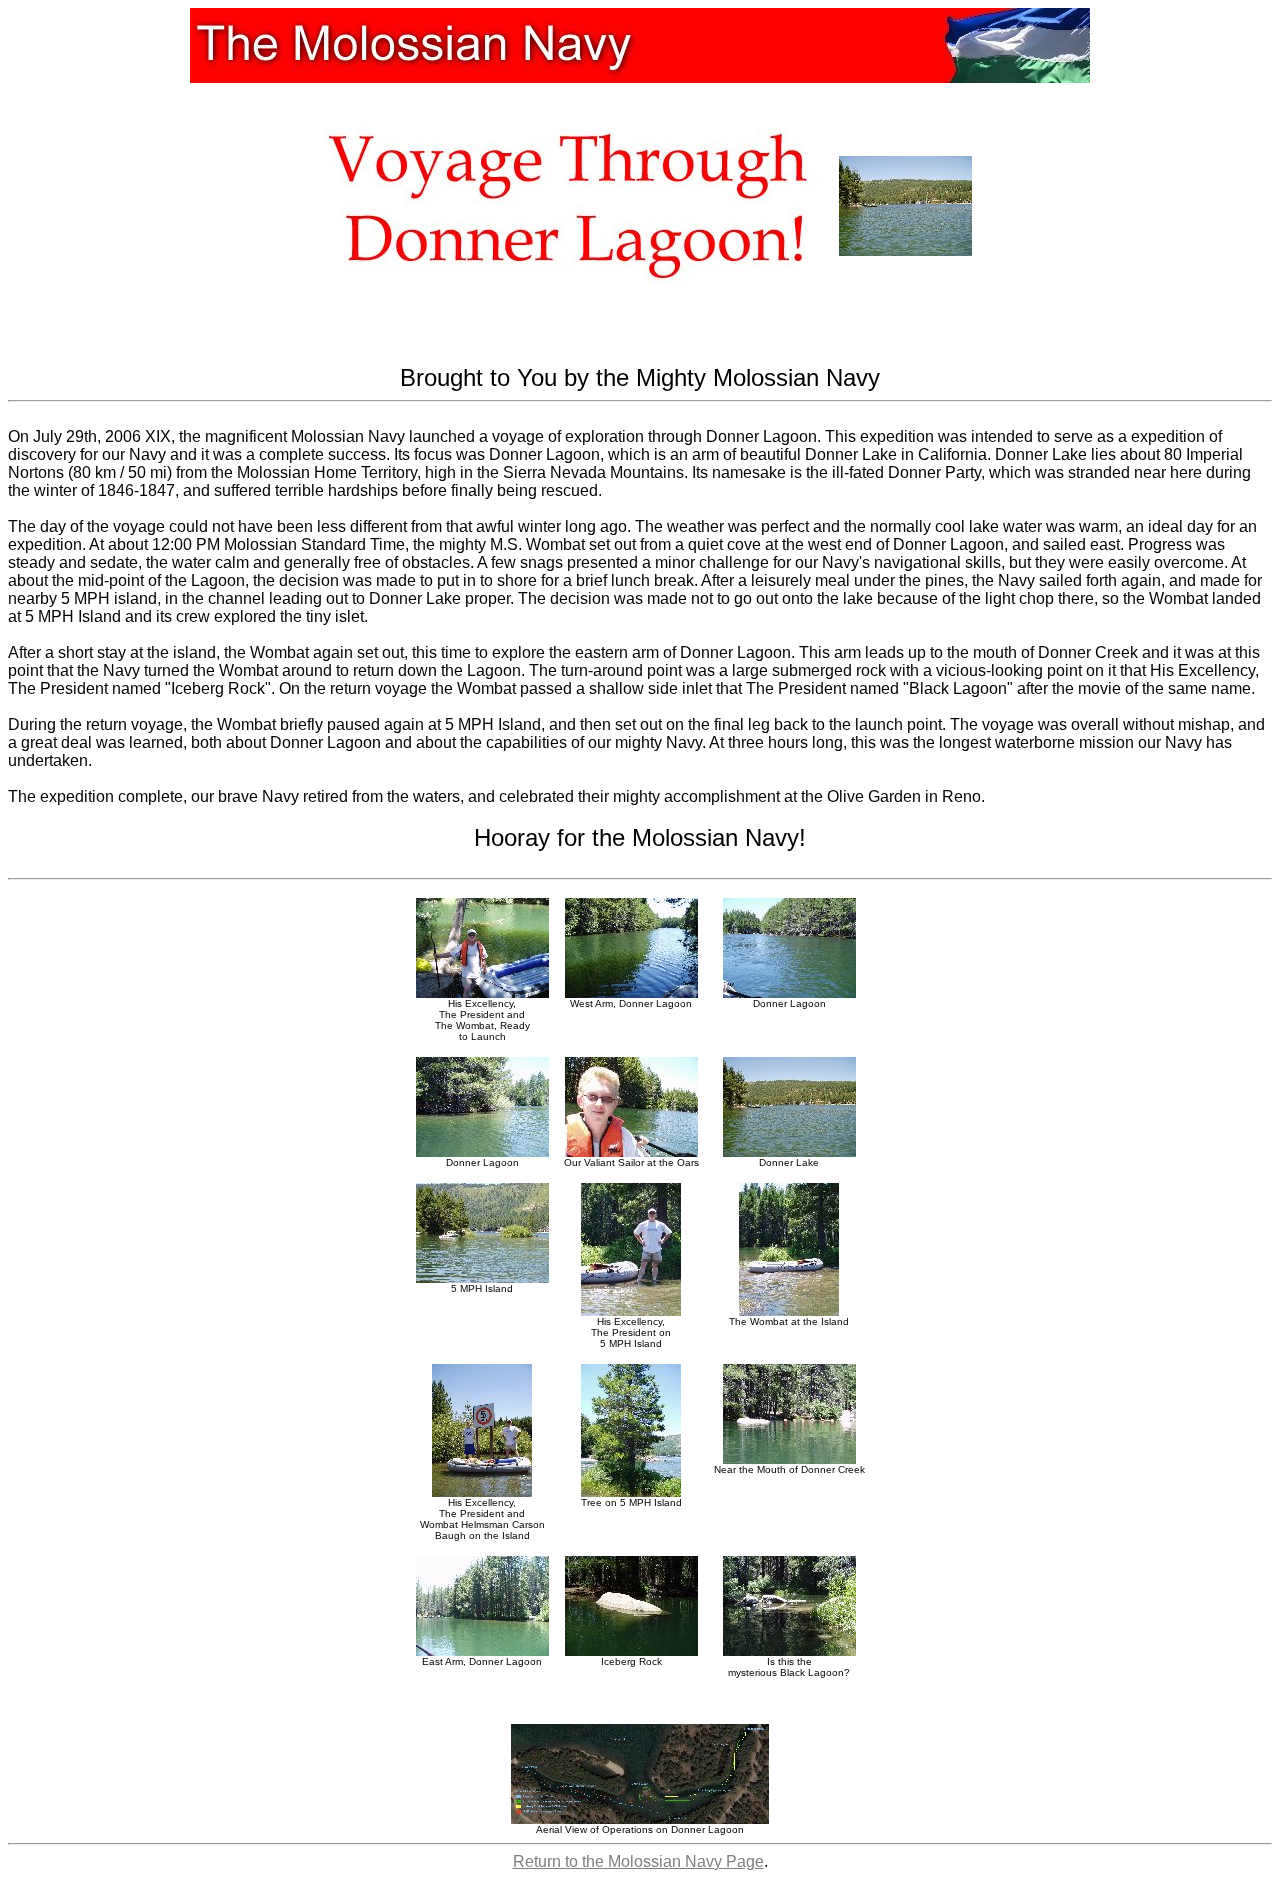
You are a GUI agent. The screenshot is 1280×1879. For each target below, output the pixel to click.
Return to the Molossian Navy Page (638, 1861)
